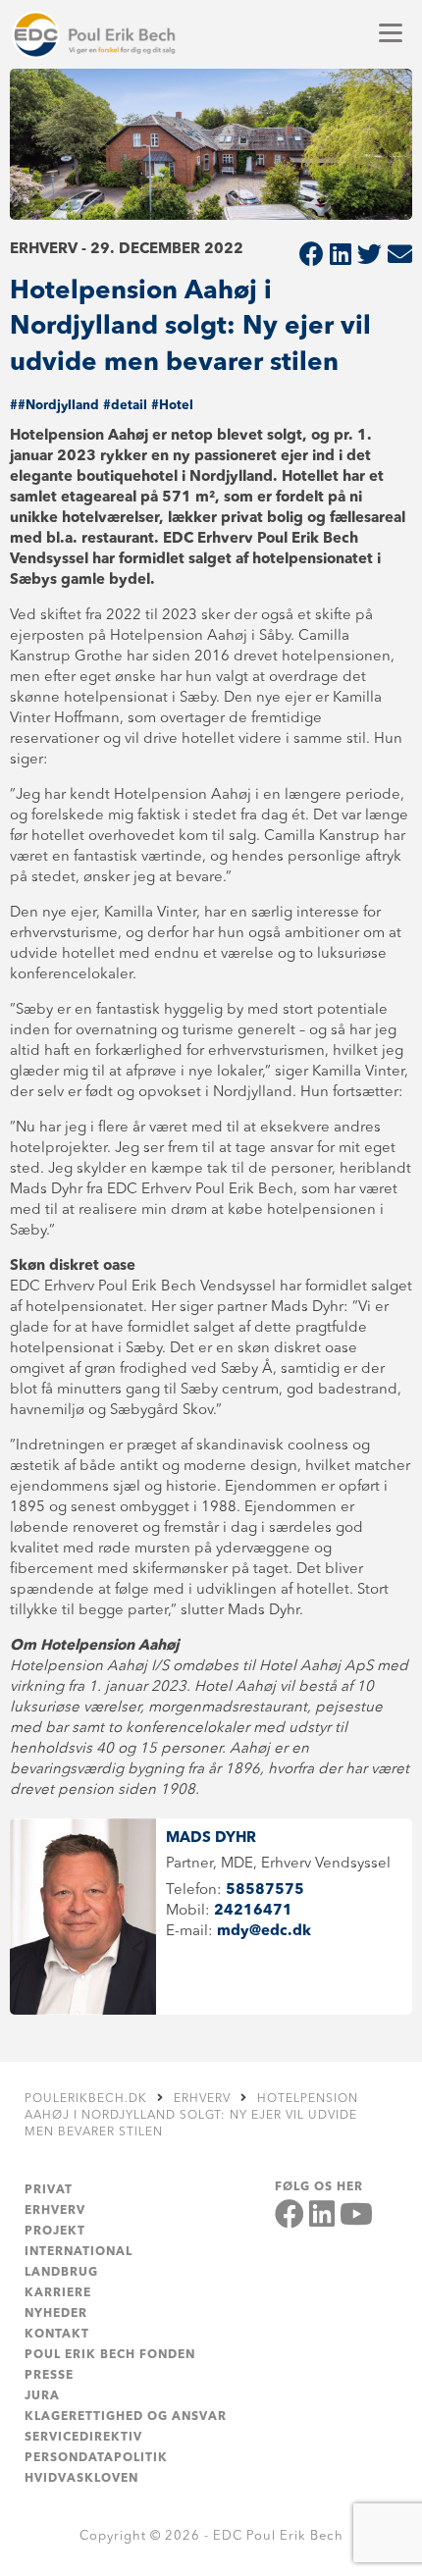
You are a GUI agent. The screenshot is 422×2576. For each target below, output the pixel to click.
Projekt (55, 2232)
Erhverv (55, 2211)
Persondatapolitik (96, 2458)
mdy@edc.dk (264, 1932)
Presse (49, 2376)
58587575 (265, 1891)
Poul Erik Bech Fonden (110, 2355)
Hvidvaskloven (81, 2479)
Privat (49, 2190)
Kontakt (57, 2335)
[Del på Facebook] (312, 257)
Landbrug (61, 2273)
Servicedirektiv (83, 2438)
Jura (42, 2396)
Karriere (58, 2293)
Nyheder (56, 2314)
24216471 (253, 1911)
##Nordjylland (54, 406)
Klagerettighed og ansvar (126, 2417)
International (79, 2252)
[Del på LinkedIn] (341, 257)
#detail (125, 406)
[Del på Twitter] (369, 257)
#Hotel (172, 406)
